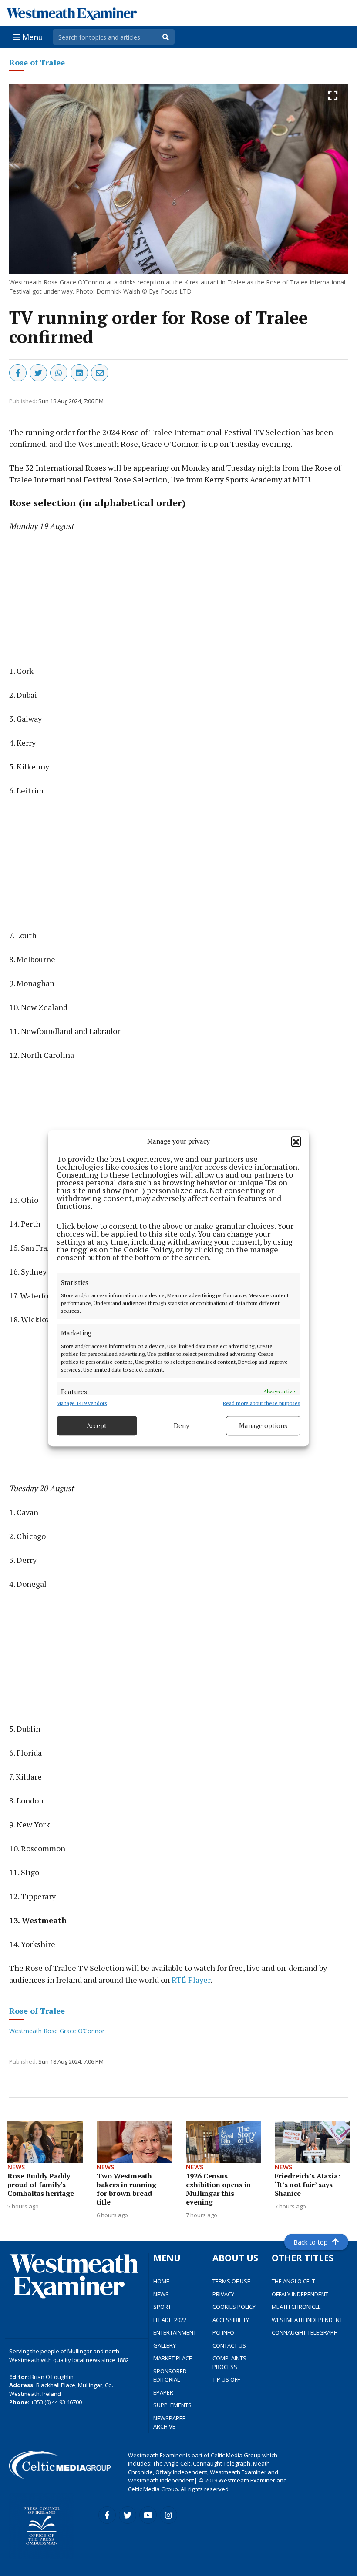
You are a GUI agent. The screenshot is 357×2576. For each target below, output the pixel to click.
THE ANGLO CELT (293, 2281)
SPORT (162, 2307)
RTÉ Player (191, 1980)
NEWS (161, 2294)
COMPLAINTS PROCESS (229, 2362)
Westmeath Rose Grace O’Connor (57, 2031)
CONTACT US (229, 2345)
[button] (296, 1141)
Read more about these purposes (262, 1403)
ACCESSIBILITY (231, 2320)
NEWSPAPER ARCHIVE (170, 2422)
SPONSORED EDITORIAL (170, 2375)
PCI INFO (223, 2332)
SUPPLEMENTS (172, 2405)
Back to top (311, 2242)
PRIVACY (223, 2294)
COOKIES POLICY (234, 2307)
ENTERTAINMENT (175, 2332)
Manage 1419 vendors (82, 1403)
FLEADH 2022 (170, 2320)
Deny (182, 1425)
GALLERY (165, 2345)
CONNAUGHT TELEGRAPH (305, 2332)
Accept (97, 1425)
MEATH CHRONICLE (296, 2307)
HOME (161, 2281)
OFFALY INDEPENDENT (300, 2294)
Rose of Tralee (37, 62)
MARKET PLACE (173, 2358)
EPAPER (163, 2392)
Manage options (263, 1425)
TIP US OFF (226, 2379)
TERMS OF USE (231, 2281)
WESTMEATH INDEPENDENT (307, 2320)
